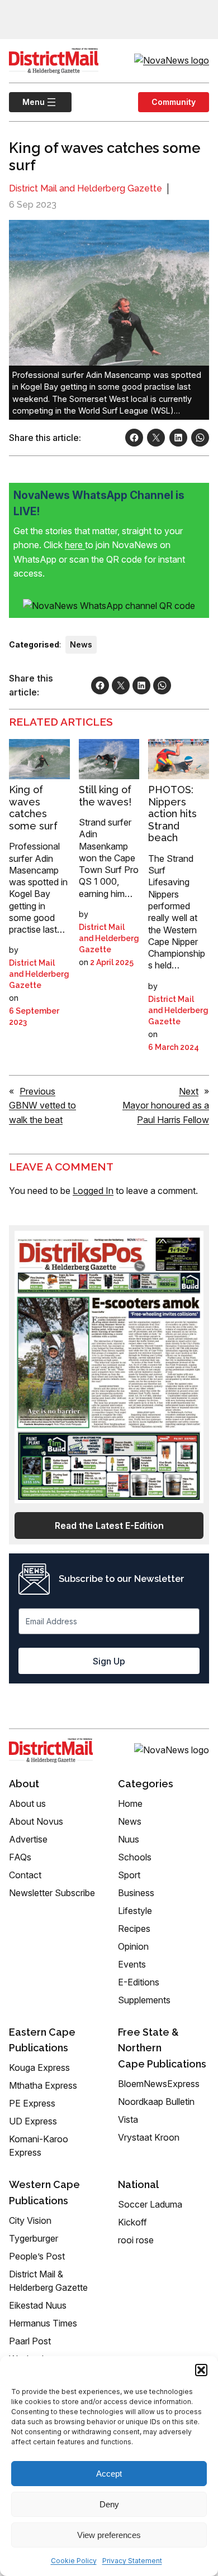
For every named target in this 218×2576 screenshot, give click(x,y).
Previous (37, 1091)
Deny (109, 2504)
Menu (27, 102)
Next (189, 1091)
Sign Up (109, 1661)
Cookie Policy (74, 2561)
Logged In (93, 1191)
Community (174, 102)
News (81, 644)
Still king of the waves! (105, 796)
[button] (201, 2370)
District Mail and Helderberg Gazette (86, 188)
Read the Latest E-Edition (109, 1526)
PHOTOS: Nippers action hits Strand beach (172, 814)
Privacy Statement (132, 2561)
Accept (109, 2474)
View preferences (109, 2535)
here (75, 545)
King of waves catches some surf (33, 808)
